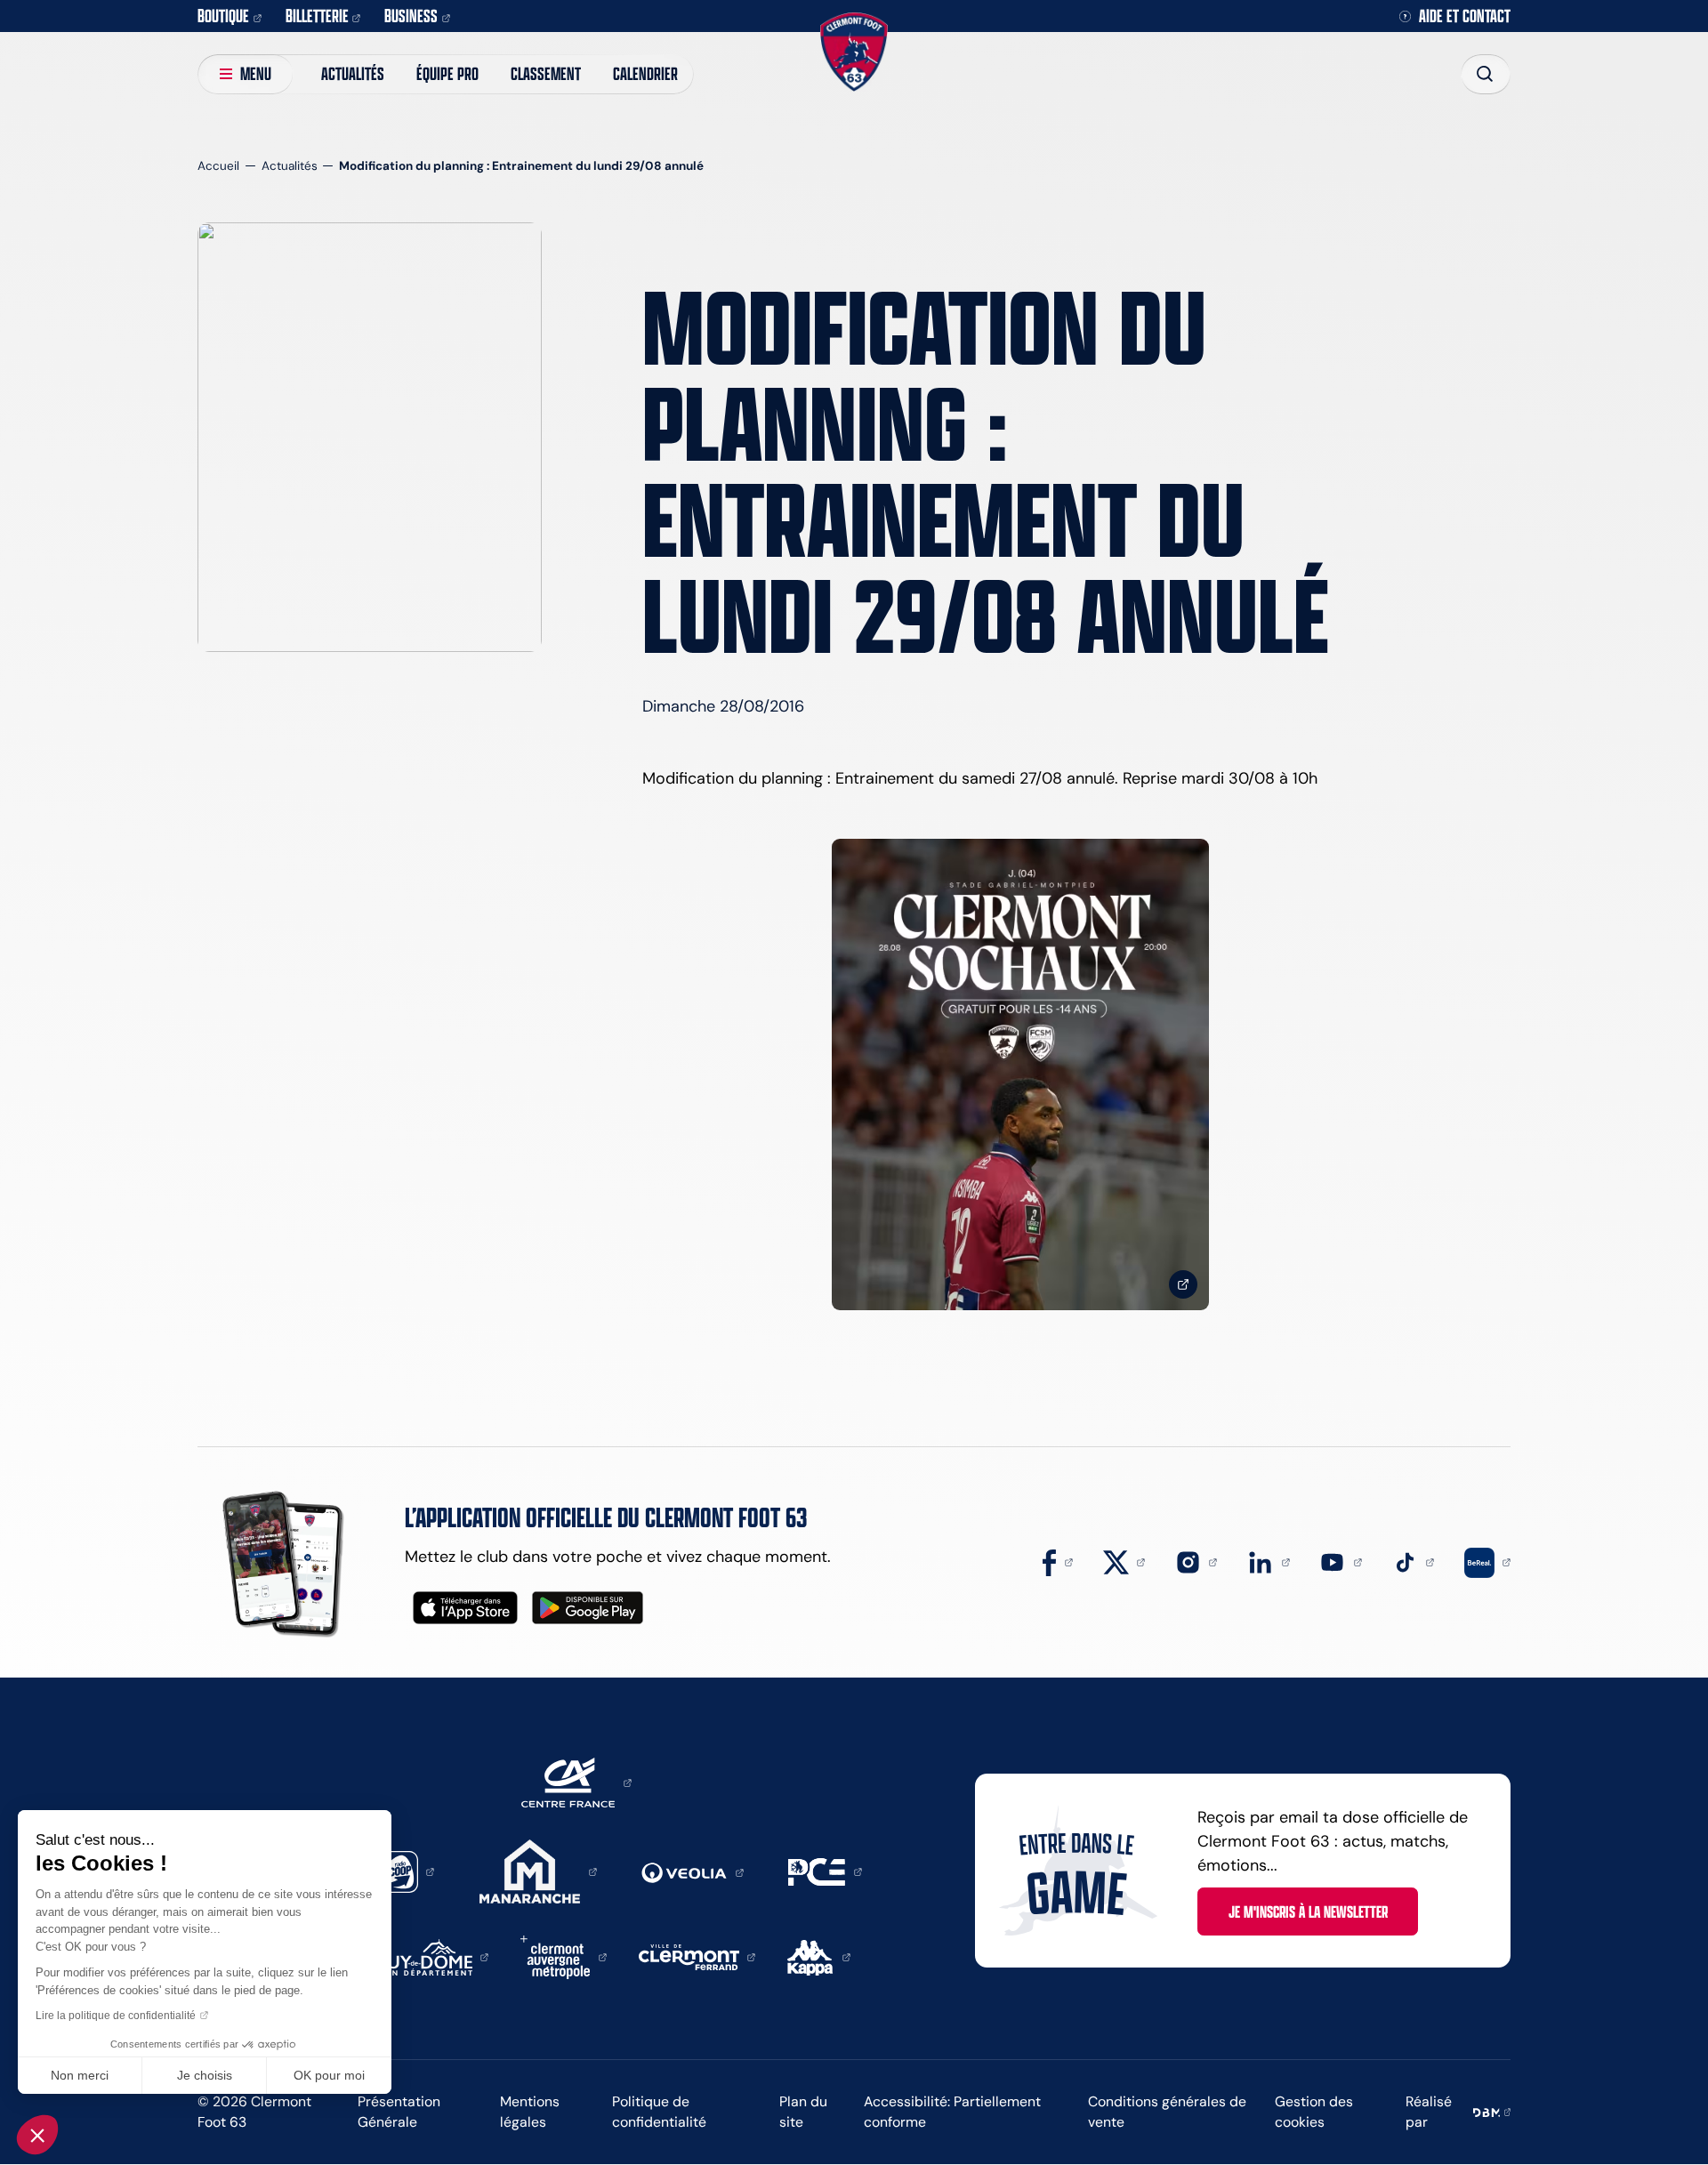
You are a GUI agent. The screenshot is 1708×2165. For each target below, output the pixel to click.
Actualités (353, 73)
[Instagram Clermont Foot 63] (1196, 1561)
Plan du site (803, 2112)
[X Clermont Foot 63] (1124, 1561)
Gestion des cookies (1314, 2112)
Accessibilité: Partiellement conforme (952, 2112)
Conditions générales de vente (1167, 2112)
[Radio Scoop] (406, 1871)
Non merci (80, 2075)
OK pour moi (329, 2075)
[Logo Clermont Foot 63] (854, 52)
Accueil (218, 166)
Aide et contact (1465, 16)
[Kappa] (819, 1956)
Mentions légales (530, 2112)
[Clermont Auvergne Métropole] (564, 1956)
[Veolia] (693, 1871)
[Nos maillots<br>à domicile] (1020, 1075)
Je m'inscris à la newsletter (1308, 1911)
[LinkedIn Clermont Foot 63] (1269, 1561)
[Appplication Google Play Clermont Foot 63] (588, 1608)
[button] (37, 2135)
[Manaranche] (538, 1871)
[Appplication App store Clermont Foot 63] (465, 1608)
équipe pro (447, 73)
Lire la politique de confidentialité (116, 2016)
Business (411, 16)
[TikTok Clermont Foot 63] (1414, 1561)
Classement (546, 73)
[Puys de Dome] (433, 1956)
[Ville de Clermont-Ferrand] (697, 1956)
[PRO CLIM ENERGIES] (825, 1871)
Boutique (223, 16)
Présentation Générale (399, 2112)
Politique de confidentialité (659, 2112)
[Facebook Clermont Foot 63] (1058, 1561)
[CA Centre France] (576, 1782)
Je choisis (205, 2075)
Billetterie (317, 16)
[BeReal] (1487, 1561)
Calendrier (645, 73)
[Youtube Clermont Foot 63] (1341, 1561)
